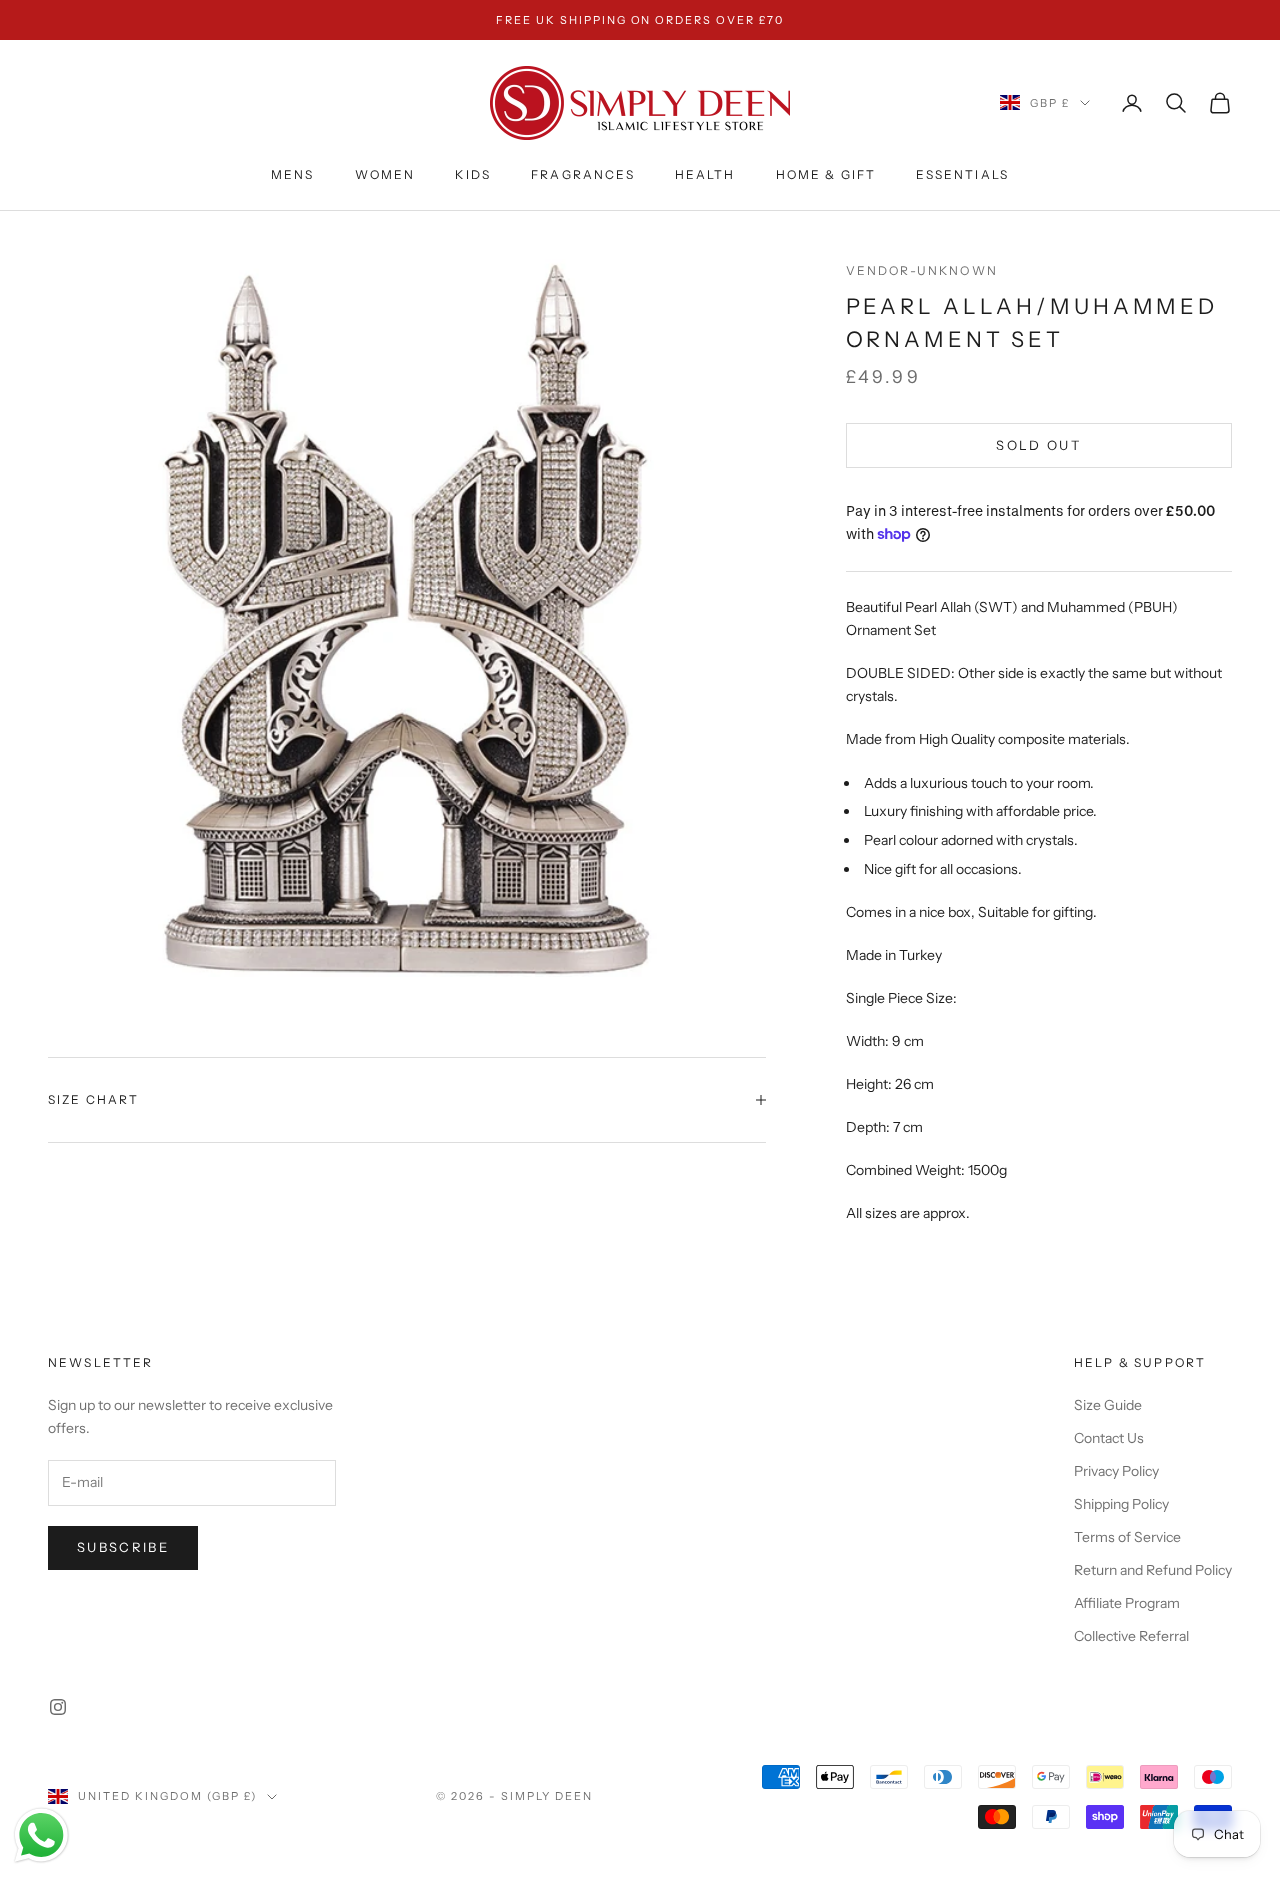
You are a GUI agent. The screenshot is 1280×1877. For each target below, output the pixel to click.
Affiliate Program (1127, 1603)
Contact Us (1109, 1438)
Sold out (1038, 445)
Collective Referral (1131, 1636)
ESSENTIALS (962, 174)
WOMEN (385, 174)
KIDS (473, 174)
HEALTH (705, 174)
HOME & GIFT (826, 174)
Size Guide (1108, 1405)
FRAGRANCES (583, 174)
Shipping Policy (1121, 1504)
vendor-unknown (922, 270)
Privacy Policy (1116, 1471)
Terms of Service (1127, 1537)
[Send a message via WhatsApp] (41, 1835)
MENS (293, 174)
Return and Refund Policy (1153, 1570)
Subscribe (123, 1547)
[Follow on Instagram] (58, 1707)
